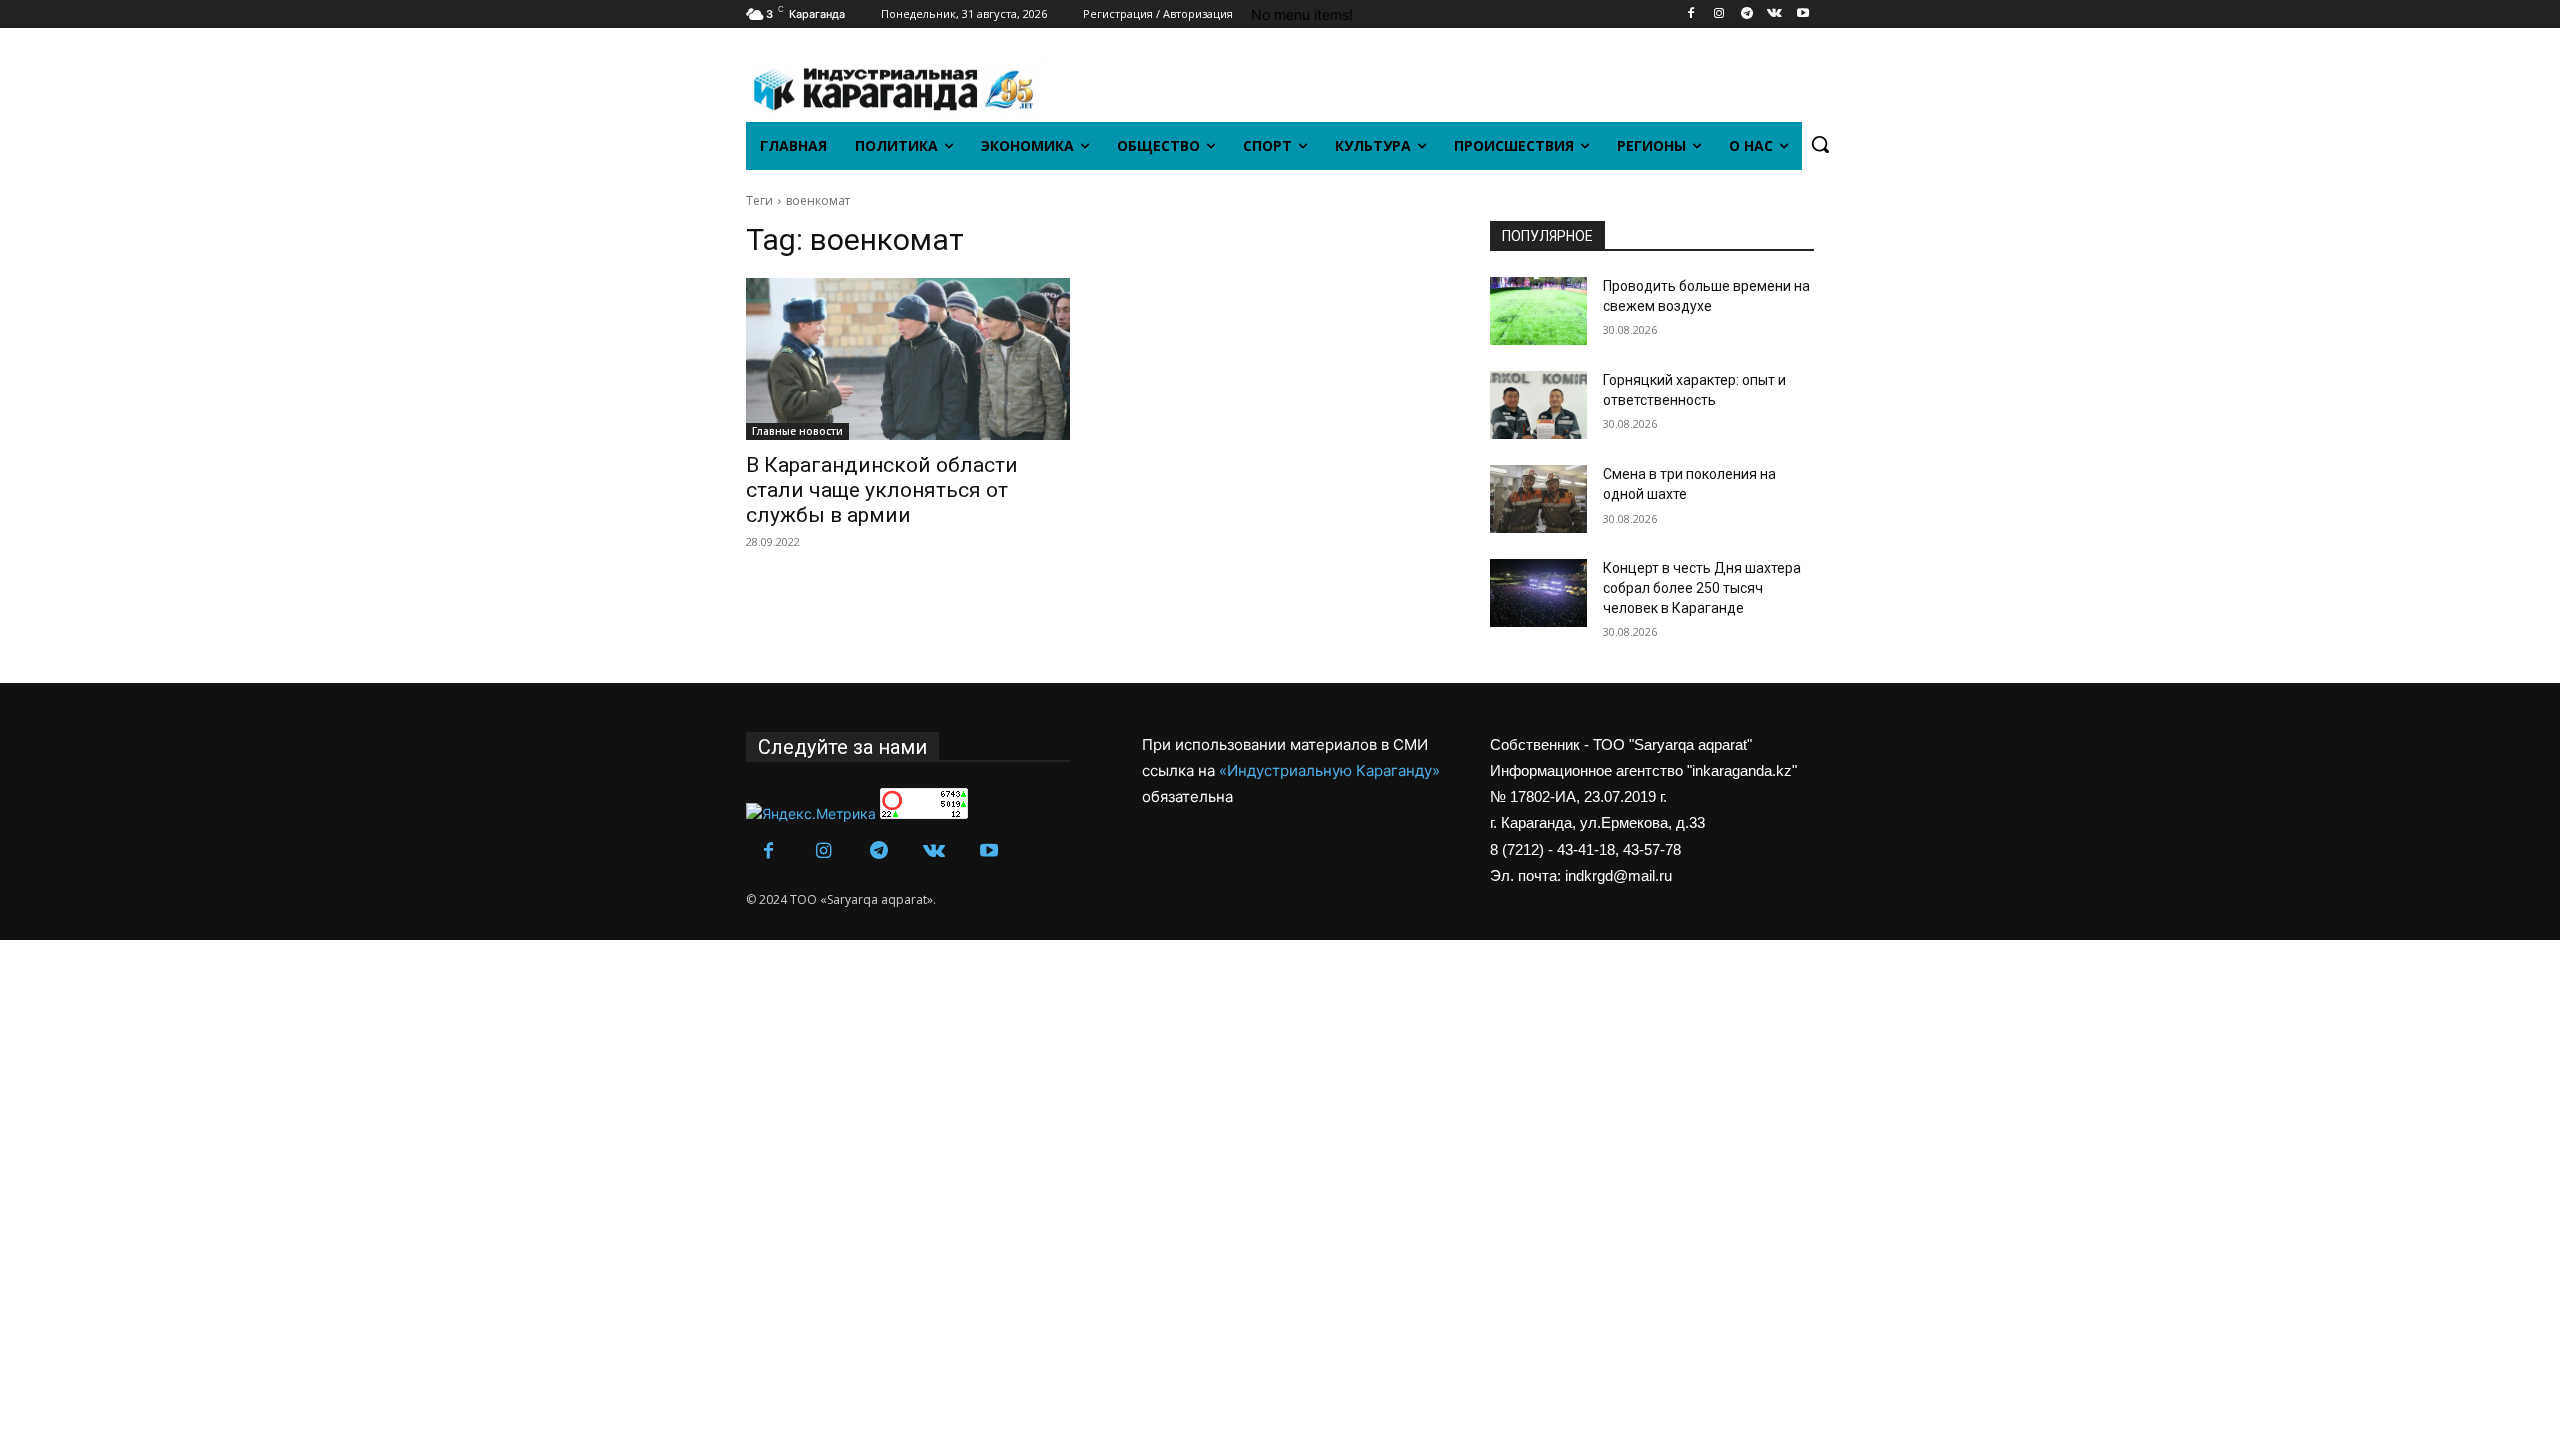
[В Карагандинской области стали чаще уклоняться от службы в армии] (908, 359)
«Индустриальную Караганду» (1329, 770)
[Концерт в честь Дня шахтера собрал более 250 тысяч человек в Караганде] (1538, 593)
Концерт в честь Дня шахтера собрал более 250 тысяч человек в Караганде (1702, 587)
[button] (1820, 144)
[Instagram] (1719, 14)
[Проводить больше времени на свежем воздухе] (1538, 311)
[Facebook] (1691, 14)
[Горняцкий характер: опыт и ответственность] (1538, 405)
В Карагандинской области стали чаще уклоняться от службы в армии (882, 490)
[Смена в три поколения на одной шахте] (1538, 499)
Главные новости (797, 431)
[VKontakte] (1774, 14)
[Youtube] (1802, 14)
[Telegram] (1747, 14)
